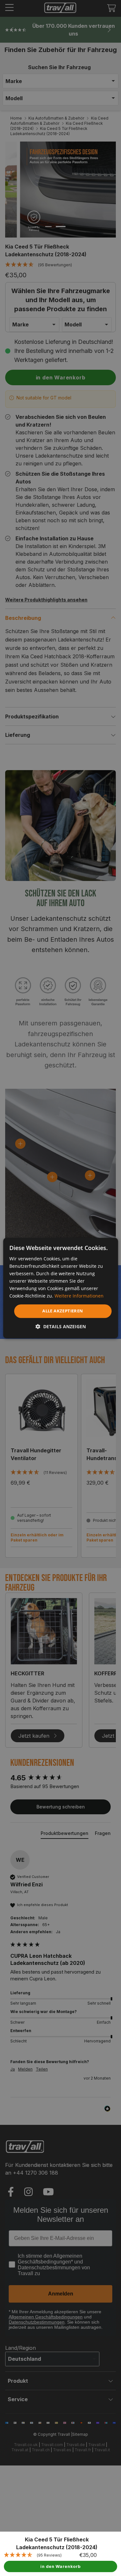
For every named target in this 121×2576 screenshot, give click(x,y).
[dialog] (60, 1288)
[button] (61, 1326)
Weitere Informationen (79, 1296)
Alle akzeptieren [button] (63, 1311)
